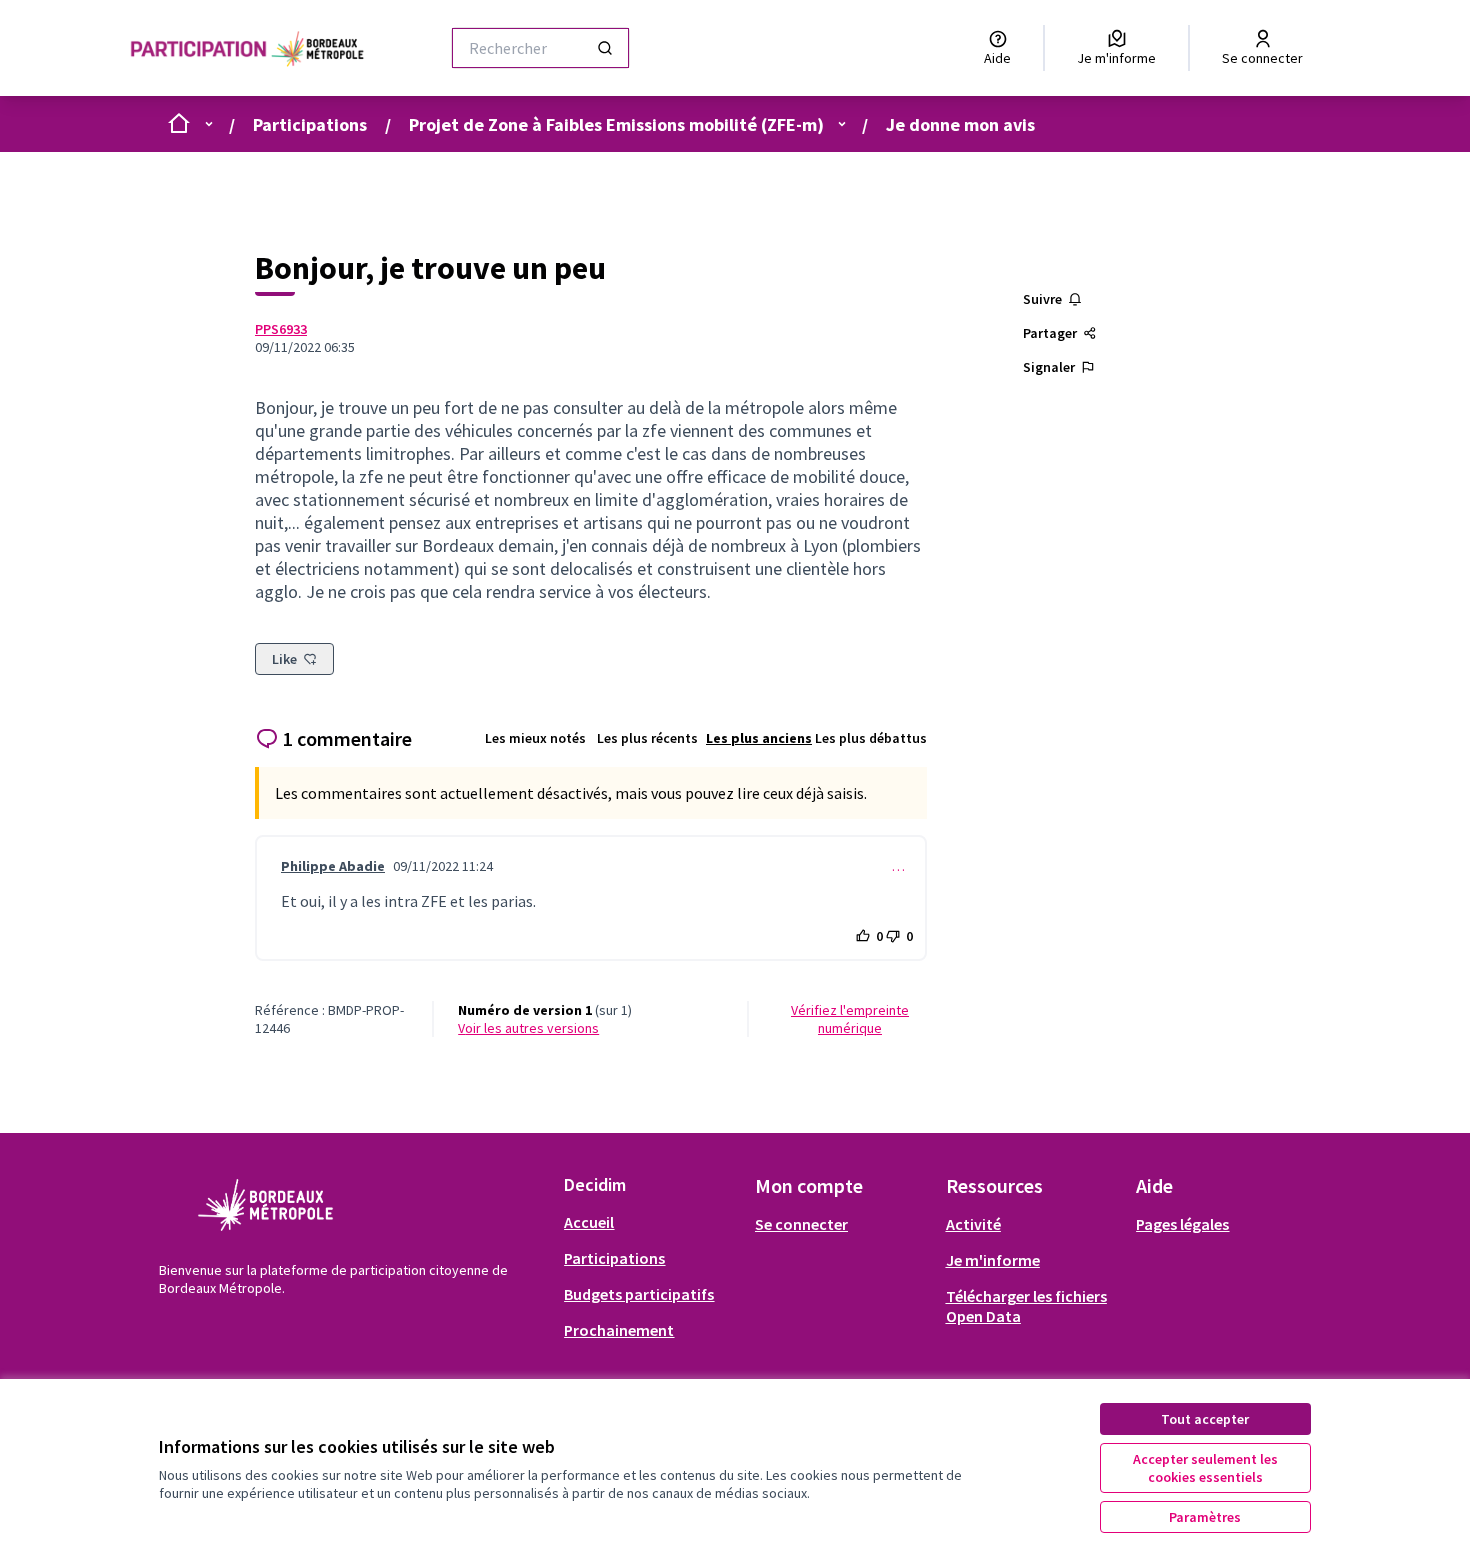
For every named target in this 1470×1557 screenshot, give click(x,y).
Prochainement (619, 1330)
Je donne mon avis (960, 124)
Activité (973, 1224)
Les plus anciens (759, 738)
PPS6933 (281, 329)
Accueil (589, 1222)
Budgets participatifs (639, 1294)
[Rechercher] (605, 48)
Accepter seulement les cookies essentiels (1205, 1468)
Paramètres (1205, 1517)
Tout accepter (1205, 1419)
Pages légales (1182, 1224)
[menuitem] (651, 1222)
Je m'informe (993, 1260)
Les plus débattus (871, 738)
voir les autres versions (528, 1028)
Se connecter (801, 1224)
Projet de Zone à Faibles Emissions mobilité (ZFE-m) (616, 124)
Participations (310, 124)
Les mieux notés (535, 738)
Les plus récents (647, 738)
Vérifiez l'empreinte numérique (850, 1019)
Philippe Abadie (333, 866)
